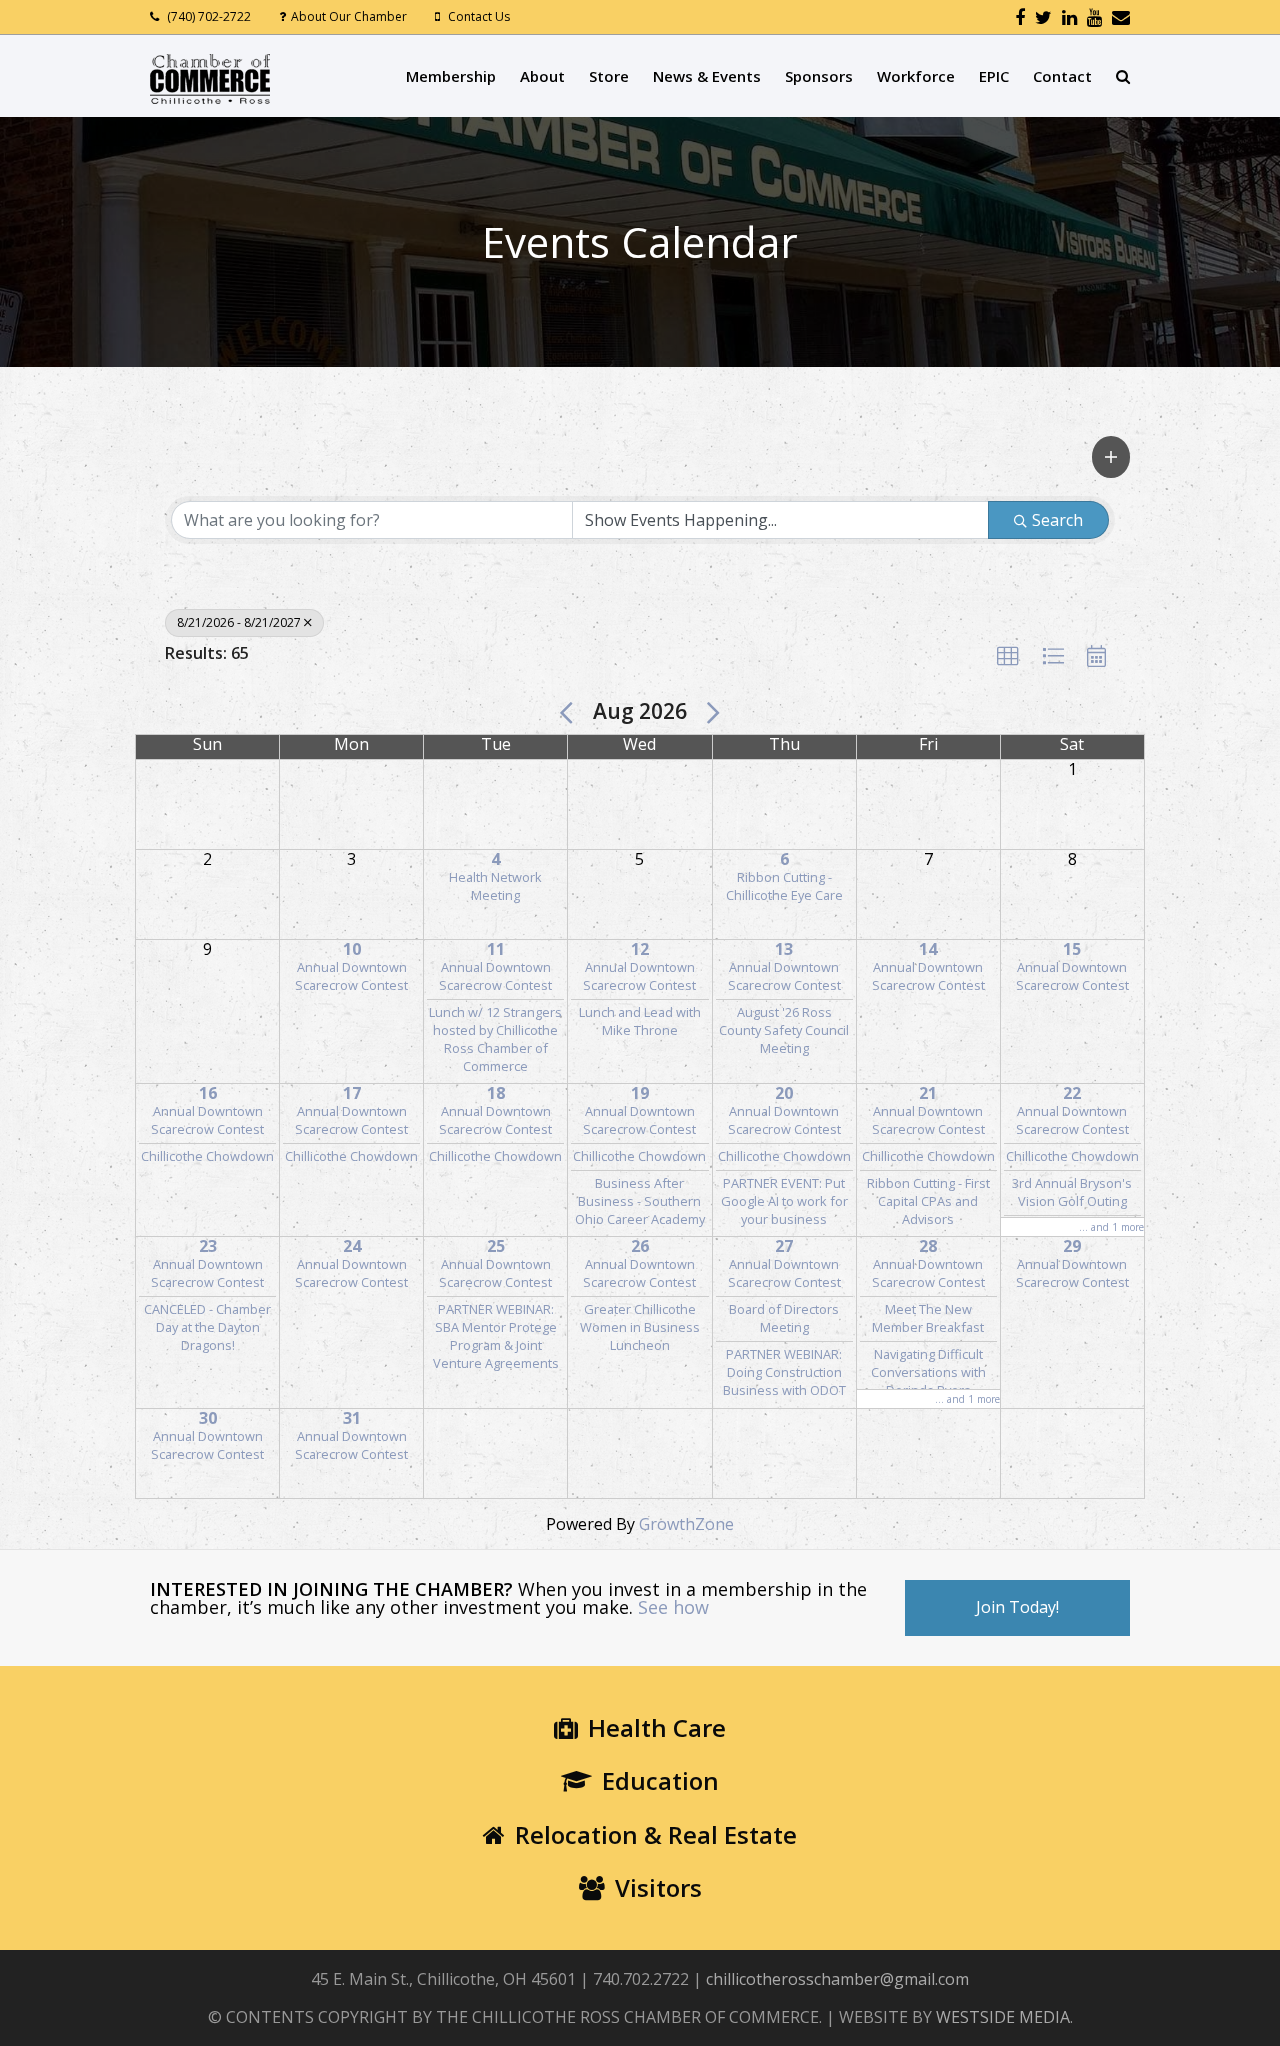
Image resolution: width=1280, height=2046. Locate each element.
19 (640, 1093)
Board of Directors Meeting (784, 1318)
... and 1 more (1111, 1227)
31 (352, 1418)
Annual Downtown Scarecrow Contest (351, 976)
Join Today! (1017, 1607)
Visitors (658, 1887)
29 (1072, 1246)
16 (208, 1093)
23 (208, 1246)
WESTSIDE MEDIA (1003, 2017)
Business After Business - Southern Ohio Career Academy (640, 1201)
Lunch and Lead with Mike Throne (640, 1021)
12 (640, 949)
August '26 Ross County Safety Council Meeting (784, 1030)
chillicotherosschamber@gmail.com (837, 1979)
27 (784, 1246)
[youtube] (1094, 17)
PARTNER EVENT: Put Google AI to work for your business (784, 1201)
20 (784, 1093)
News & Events (707, 76)
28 (928, 1246)
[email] (1121, 17)
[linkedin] (1069, 17)
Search (1057, 520)
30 (208, 1418)
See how (673, 1607)
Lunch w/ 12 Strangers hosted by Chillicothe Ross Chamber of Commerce (495, 1039)
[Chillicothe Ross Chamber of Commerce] (210, 76)
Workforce (916, 76)
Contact (1062, 76)
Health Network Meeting (495, 886)
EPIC (994, 76)
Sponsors (819, 76)
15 (1072, 949)
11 (496, 949)
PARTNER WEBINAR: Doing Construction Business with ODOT (784, 1372)
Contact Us (479, 16)
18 (496, 1093)
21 (928, 1093)
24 (352, 1246)
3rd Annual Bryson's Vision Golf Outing (1072, 1192)
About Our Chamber (349, 16)
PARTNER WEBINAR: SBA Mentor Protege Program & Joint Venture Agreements (496, 1336)
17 (352, 1093)
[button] (1111, 456)
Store (609, 76)
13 (784, 949)
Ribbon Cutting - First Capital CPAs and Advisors (928, 1201)
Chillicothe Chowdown (207, 1156)
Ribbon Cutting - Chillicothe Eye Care (784, 886)
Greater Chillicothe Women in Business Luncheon (640, 1327)
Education (660, 1780)
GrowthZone (686, 1524)
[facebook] (1020, 17)
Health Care (657, 1727)
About (542, 76)
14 (928, 949)
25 (496, 1246)
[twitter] (1043, 17)
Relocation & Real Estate (656, 1834)
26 (640, 1246)
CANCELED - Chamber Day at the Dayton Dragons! (207, 1327)
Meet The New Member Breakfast (928, 1318)
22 (1072, 1093)
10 (352, 949)
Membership (451, 76)
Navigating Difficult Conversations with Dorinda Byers (928, 1372)
